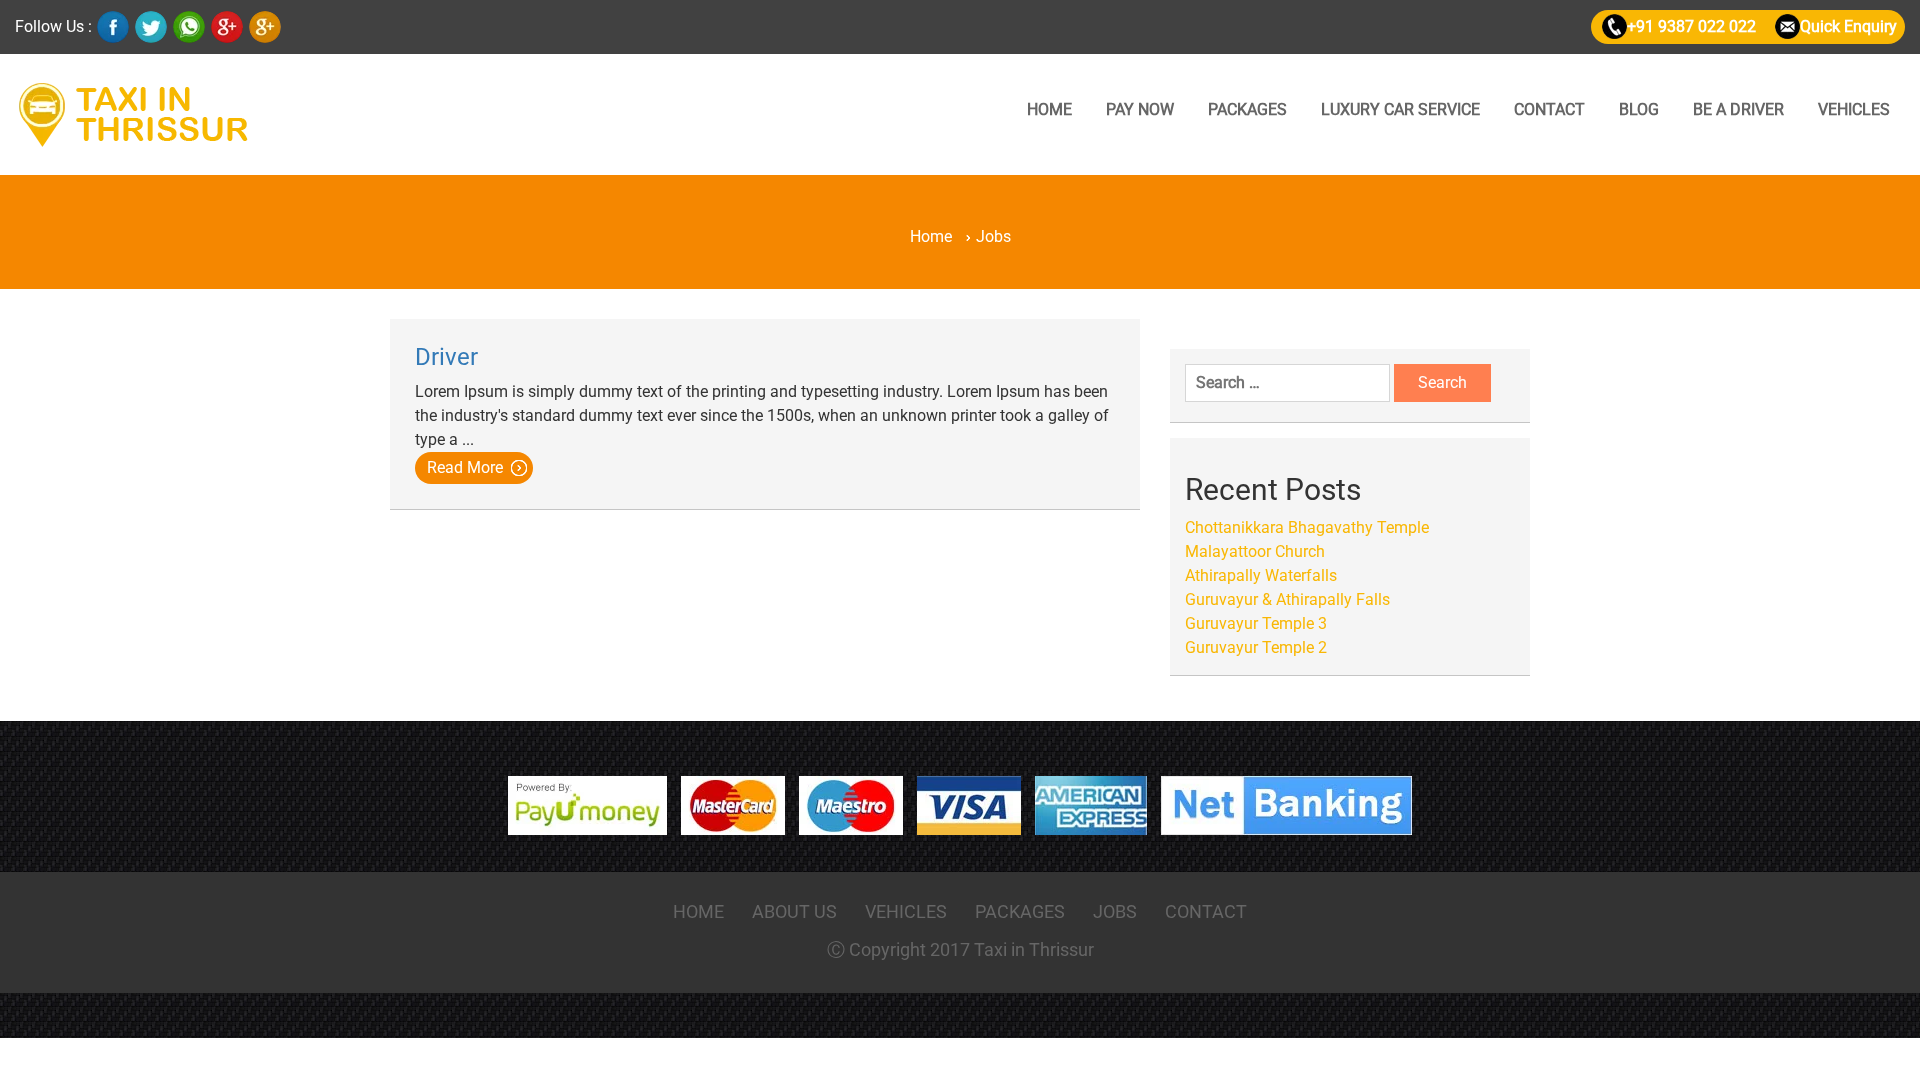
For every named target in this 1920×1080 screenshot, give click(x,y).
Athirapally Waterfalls (1261, 575)
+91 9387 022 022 (1691, 26)
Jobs (1115, 911)
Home (1049, 109)
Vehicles (1854, 109)
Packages (1247, 109)
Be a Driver (1738, 109)
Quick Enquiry (1848, 26)
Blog (1639, 109)
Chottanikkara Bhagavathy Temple (1307, 527)
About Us (794, 911)
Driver (446, 357)
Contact (1549, 109)
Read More (465, 467)
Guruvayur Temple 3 (1256, 623)
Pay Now (1140, 109)
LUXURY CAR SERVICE (1400, 109)
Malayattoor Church (1255, 551)
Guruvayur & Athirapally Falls (1287, 599)
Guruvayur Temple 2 (1256, 647)
